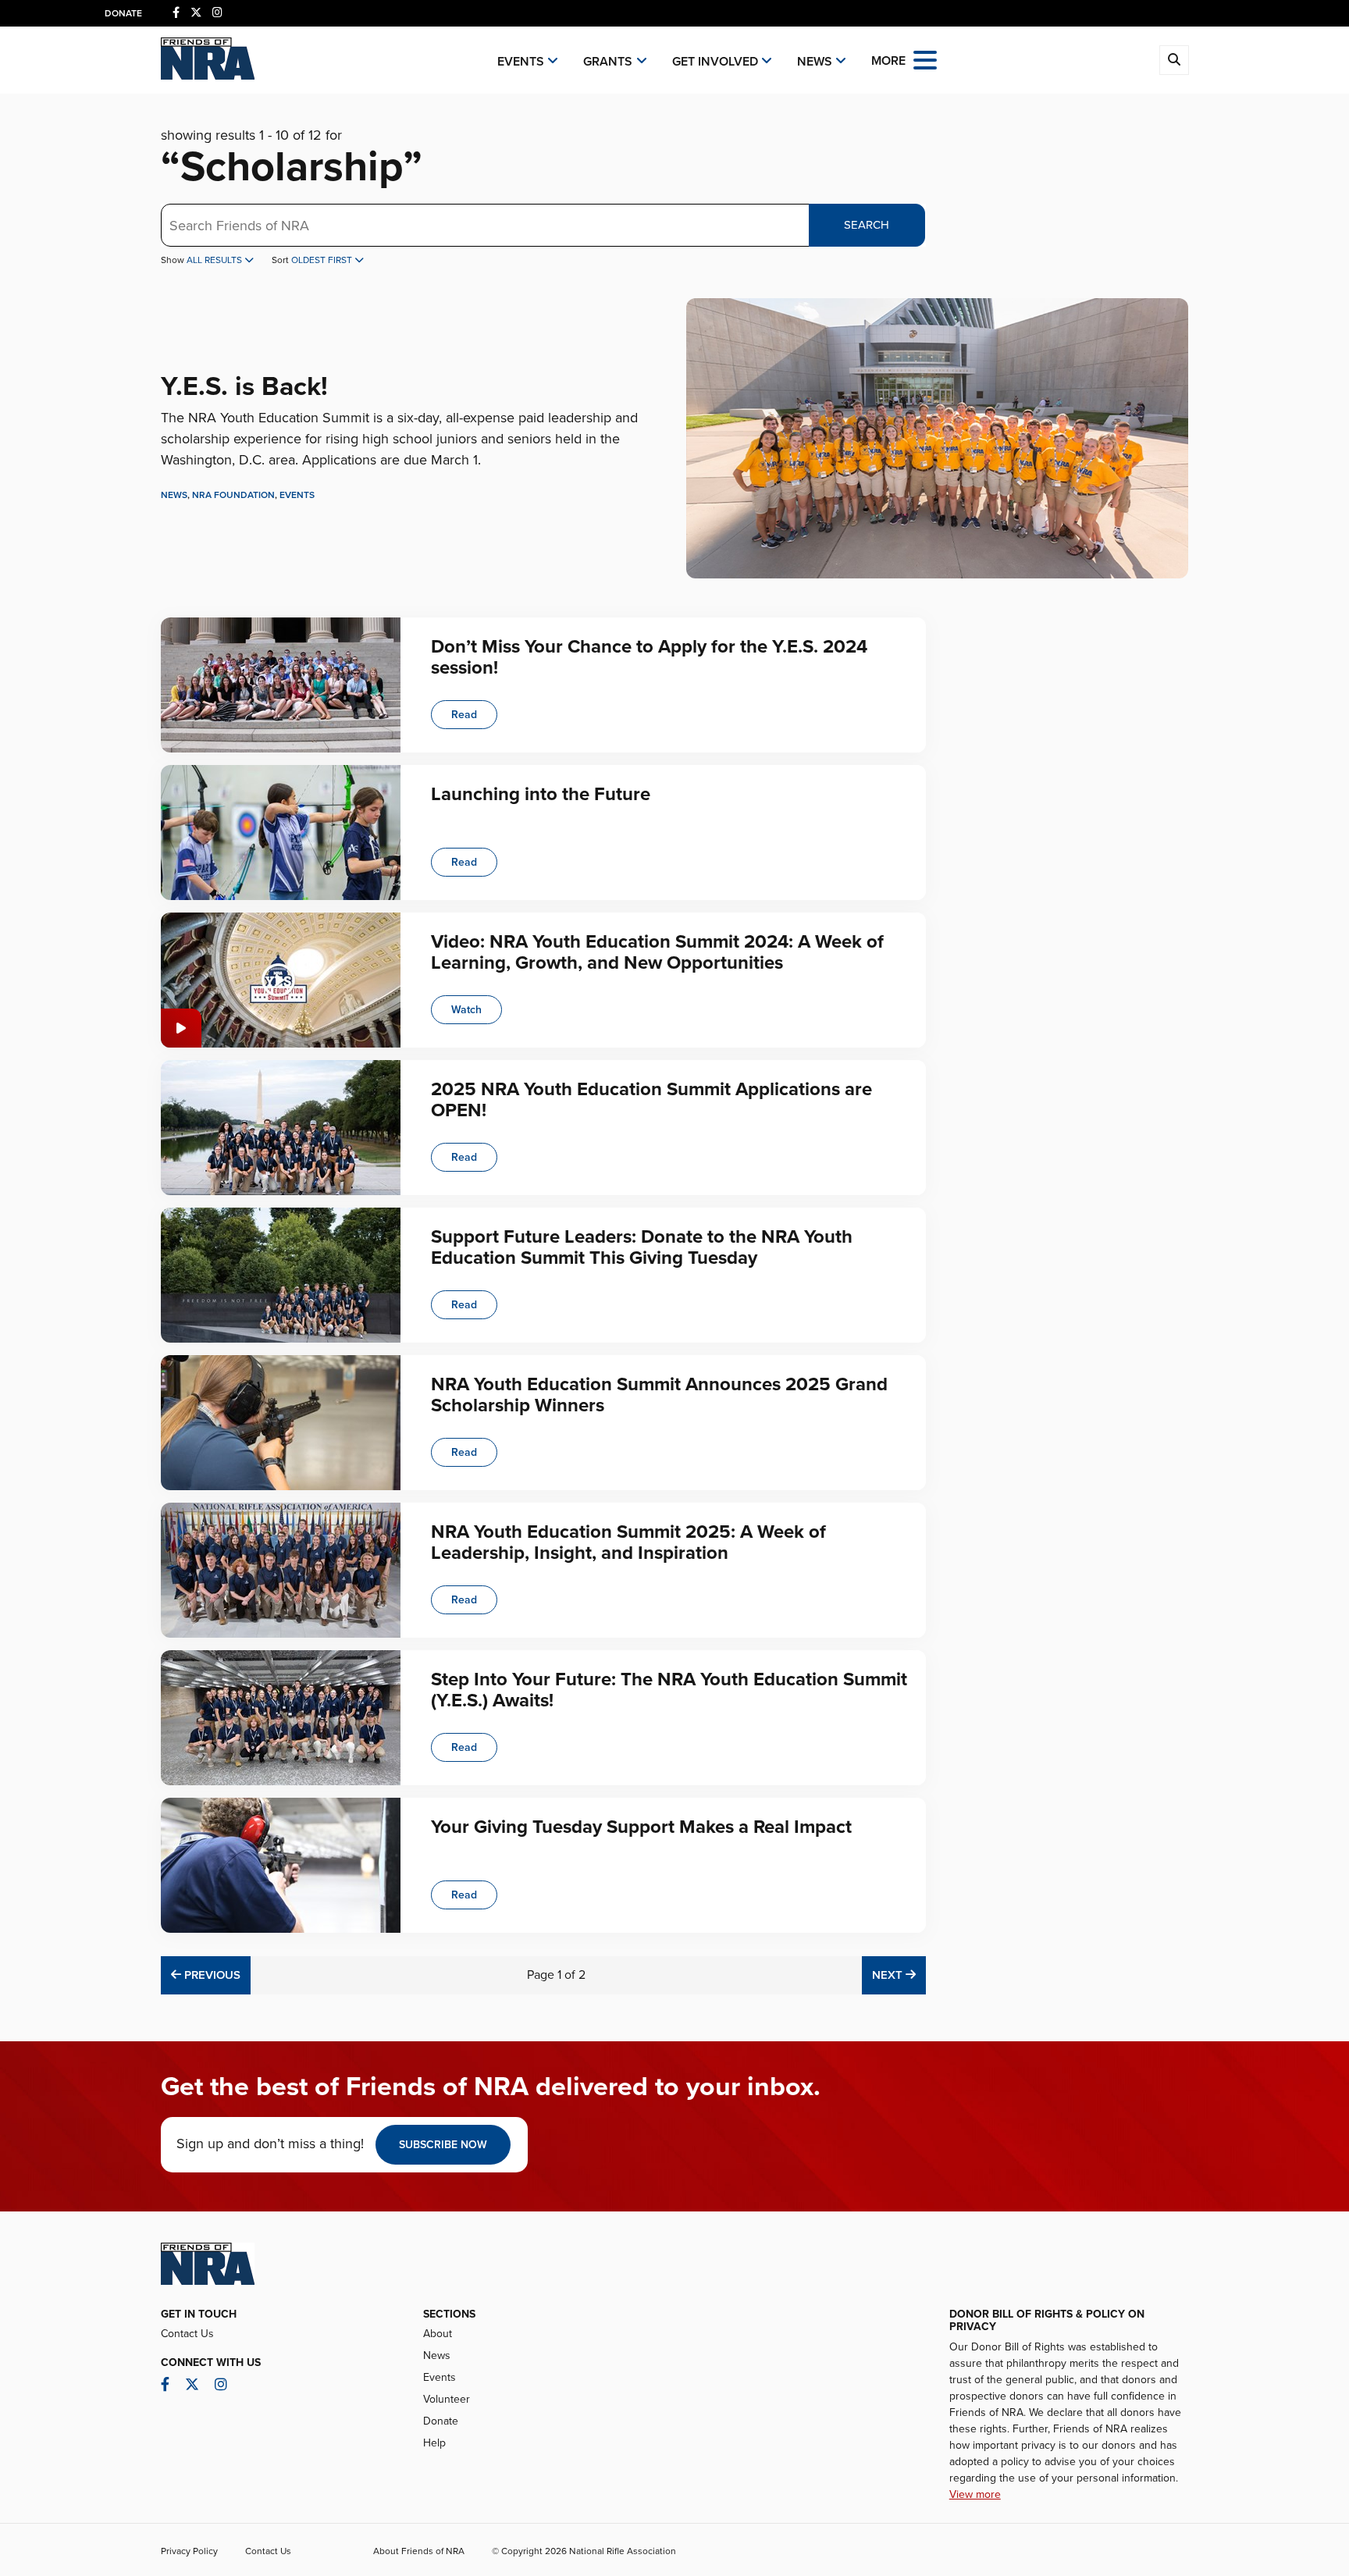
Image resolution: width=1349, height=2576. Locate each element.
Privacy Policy (189, 2551)
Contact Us (187, 2334)
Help (434, 2443)
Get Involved (715, 62)
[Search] (1174, 60)
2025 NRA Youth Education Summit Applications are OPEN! (651, 1099)
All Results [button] (215, 260)
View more (975, 2494)
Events (521, 62)
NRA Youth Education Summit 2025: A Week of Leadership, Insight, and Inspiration (628, 1542)
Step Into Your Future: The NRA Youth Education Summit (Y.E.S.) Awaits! (669, 1690)
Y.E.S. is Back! (244, 387)
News (815, 62)
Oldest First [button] (323, 260)
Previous (210, 1975)
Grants (608, 62)
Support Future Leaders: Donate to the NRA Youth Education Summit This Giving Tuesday (642, 1247)
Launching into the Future (541, 794)
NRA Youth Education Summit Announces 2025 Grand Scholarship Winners (659, 1395)
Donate (123, 13)
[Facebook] (176, 13)
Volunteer (447, 2399)
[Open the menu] (925, 59)
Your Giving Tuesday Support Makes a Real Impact (641, 1827)
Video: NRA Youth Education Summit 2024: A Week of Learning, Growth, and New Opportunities (657, 952)
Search (867, 225)
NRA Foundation (233, 495)
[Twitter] (196, 13)
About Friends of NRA (419, 2551)
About (438, 2334)
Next (899, 1975)
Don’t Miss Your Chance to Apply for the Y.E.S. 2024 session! (649, 657)
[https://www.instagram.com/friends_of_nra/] (217, 13)
